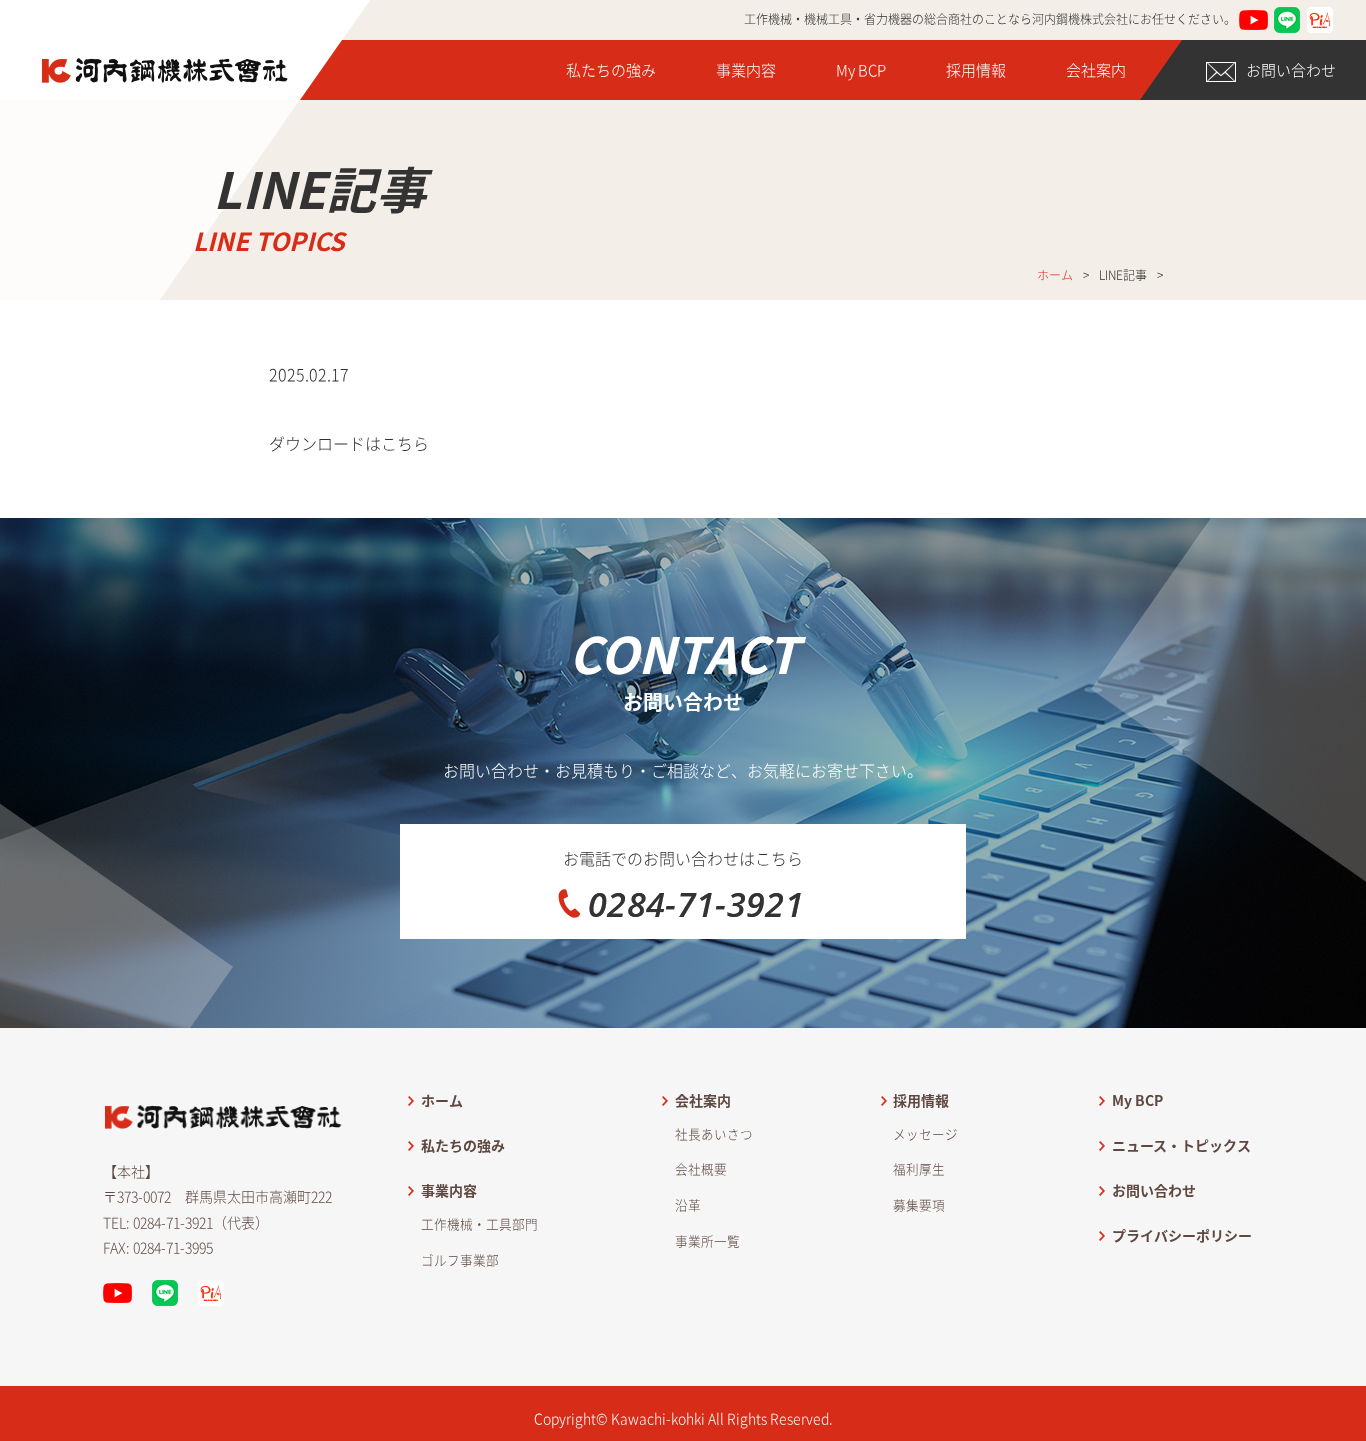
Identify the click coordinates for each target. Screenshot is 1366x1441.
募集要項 (919, 1204)
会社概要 (701, 1168)
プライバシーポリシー (1182, 1235)
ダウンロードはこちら (349, 443)
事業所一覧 (707, 1240)
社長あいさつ (714, 1133)
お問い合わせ (1291, 70)
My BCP (861, 70)
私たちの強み (611, 70)
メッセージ (925, 1133)
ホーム (1055, 275)
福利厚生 (919, 1168)
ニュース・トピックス (1181, 1145)
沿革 (688, 1204)
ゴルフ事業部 (460, 1259)
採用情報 (976, 70)
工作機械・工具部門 (479, 1223)
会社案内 (1096, 70)
